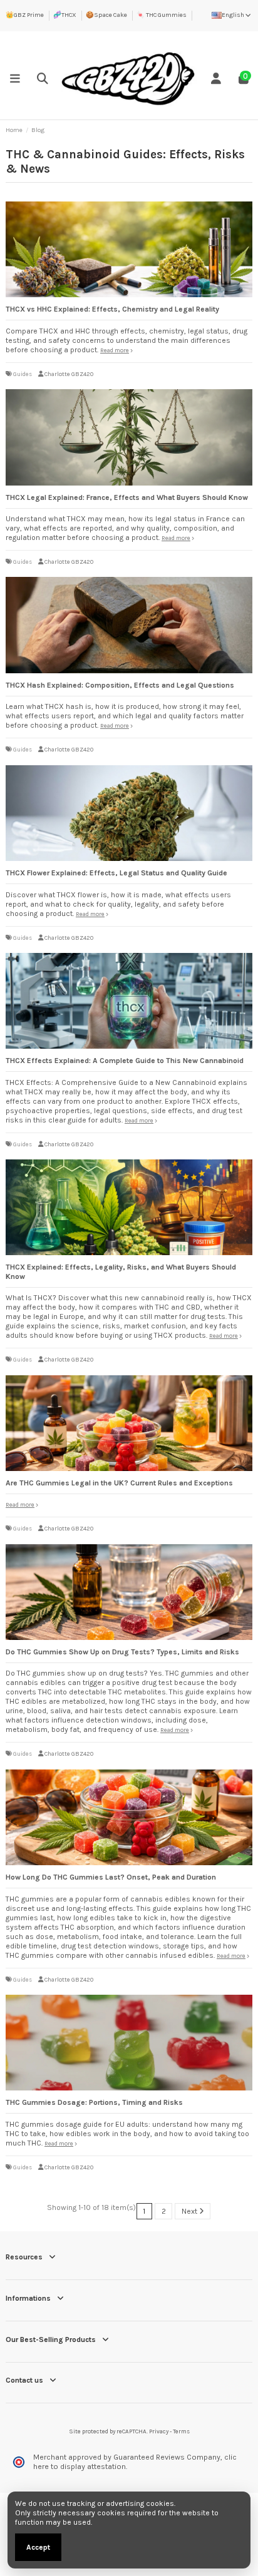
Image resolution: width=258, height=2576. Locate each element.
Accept (38, 2547)
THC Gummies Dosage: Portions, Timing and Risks (94, 2102)
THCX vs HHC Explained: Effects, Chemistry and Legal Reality (112, 309)
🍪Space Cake (106, 15)
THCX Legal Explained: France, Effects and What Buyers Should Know (127, 497)
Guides (23, 374)
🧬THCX (65, 15)
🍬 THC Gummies (162, 15)
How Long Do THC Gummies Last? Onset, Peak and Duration (111, 1877)
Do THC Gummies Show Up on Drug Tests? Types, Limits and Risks (122, 1652)
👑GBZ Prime (25, 15)
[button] (15, 79)
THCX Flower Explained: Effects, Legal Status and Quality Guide (116, 873)
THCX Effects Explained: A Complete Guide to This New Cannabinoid (125, 1061)
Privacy (159, 2431)
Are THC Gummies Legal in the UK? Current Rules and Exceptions (119, 1483)
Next (190, 2211)
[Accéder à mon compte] (216, 79)
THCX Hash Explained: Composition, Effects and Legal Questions (120, 685)
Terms (181, 2431)
